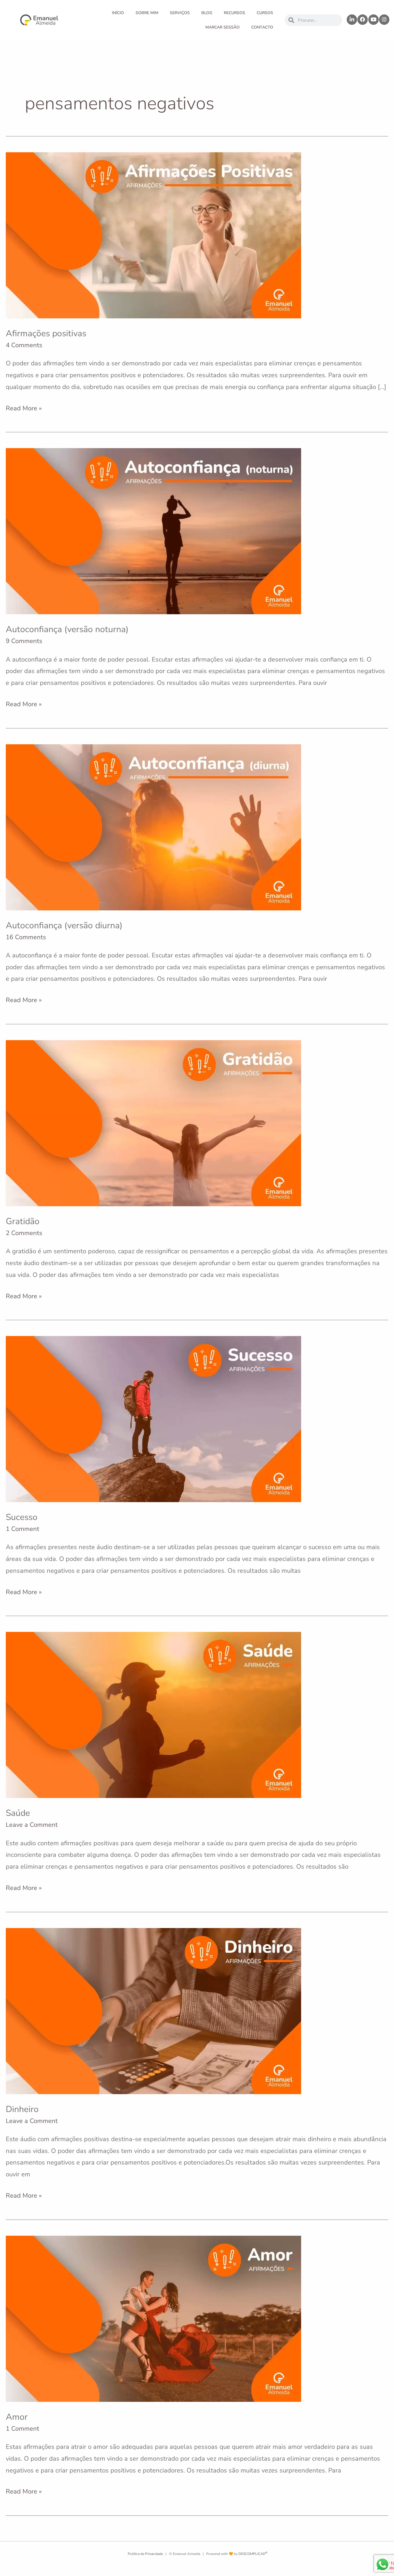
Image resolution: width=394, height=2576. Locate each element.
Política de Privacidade (145, 2554)
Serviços (180, 13)
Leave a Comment (32, 1825)
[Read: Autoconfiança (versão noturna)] (153, 531)
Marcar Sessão (223, 27)
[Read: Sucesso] (153, 1418)
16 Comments (26, 937)
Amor (17, 2417)
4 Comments (24, 345)
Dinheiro (22, 2109)
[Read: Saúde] (153, 1715)
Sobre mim (147, 13)
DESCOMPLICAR (253, 2554)
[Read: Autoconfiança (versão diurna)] (153, 827)
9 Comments (24, 641)
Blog (207, 13)
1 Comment (22, 1529)
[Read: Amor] (153, 2318)
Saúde (18, 1813)
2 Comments (24, 1233)
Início (118, 13)
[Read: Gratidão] (153, 1123)
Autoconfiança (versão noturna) (67, 629)
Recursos (234, 13)
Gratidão (23, 1221)
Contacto (262, 27)
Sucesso (22, 1517)
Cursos (265, 13)
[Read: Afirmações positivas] (153, 235)
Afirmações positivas (46, 333)
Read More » (24, 408)
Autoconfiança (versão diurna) (64, 926)
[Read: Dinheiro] (153, 2011)
